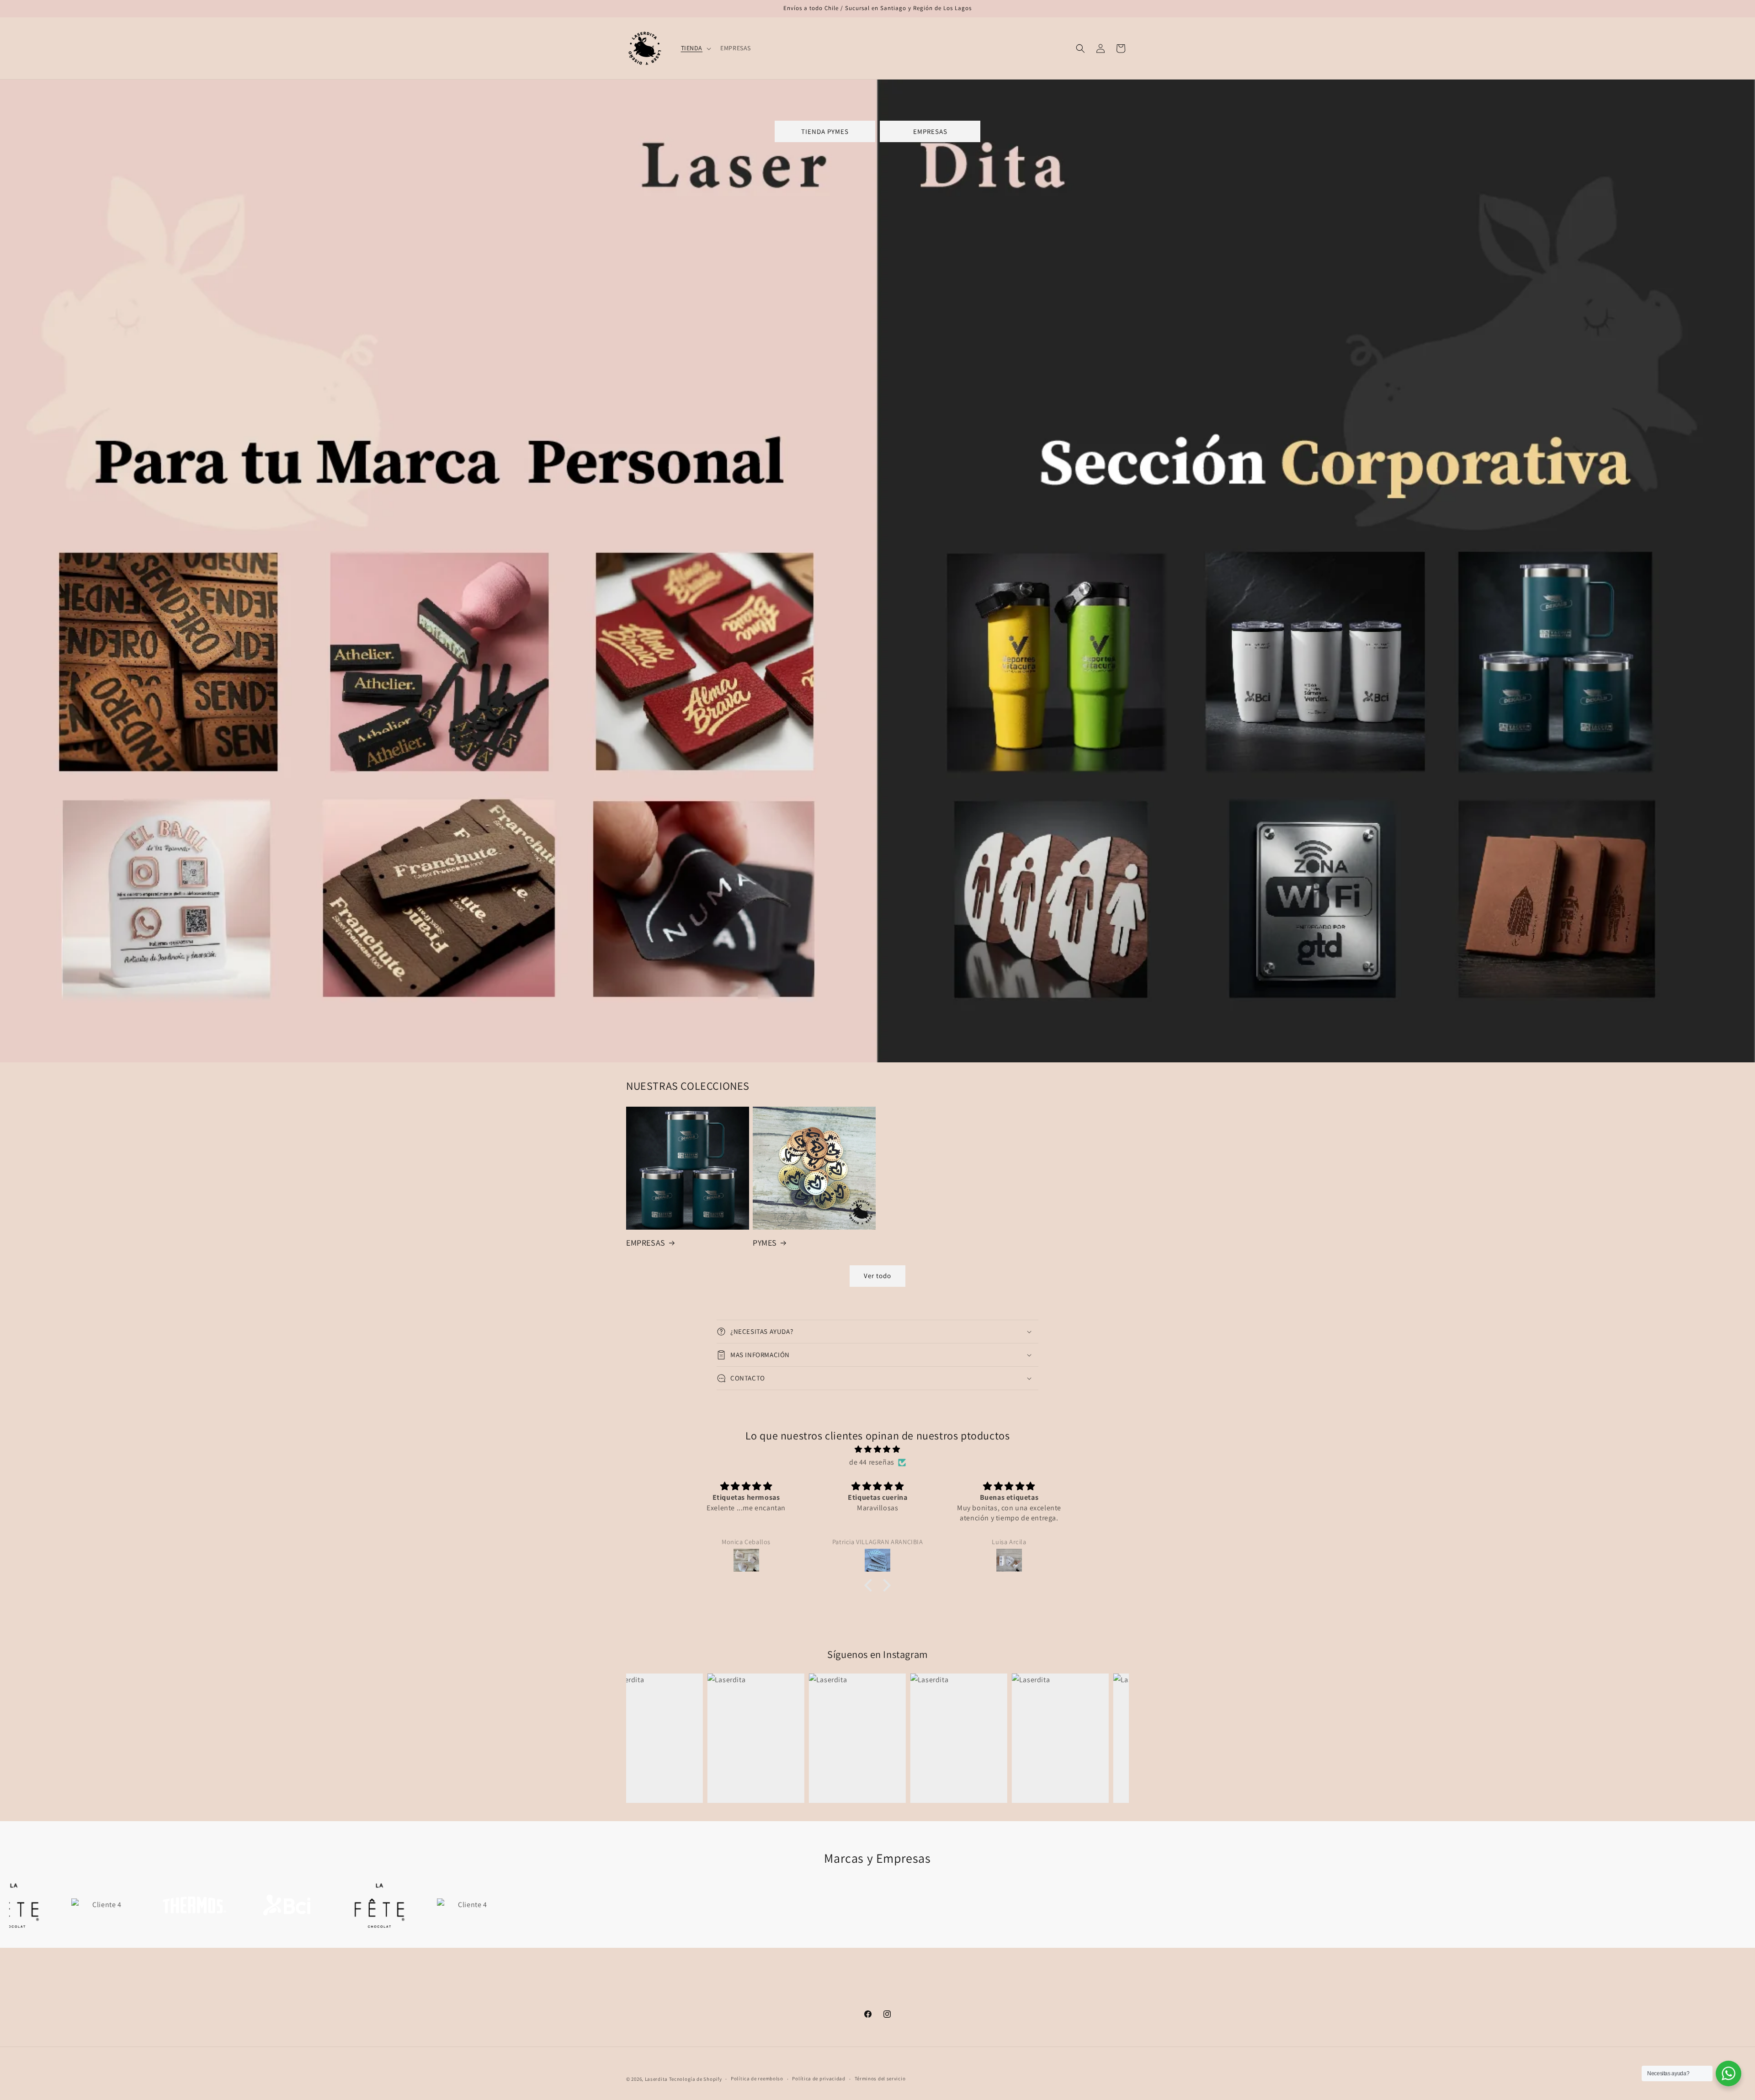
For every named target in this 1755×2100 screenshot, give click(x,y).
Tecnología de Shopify (696, 2079)
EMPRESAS (930, 131)
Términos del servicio (880, 2079)
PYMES (765, 1243)
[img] (877, 1450)
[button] (695, 48)
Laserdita (656, 2079)
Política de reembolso (757, 2079)
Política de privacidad (819, 2079)
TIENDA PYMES (825, 131)
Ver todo (877, 1276)
